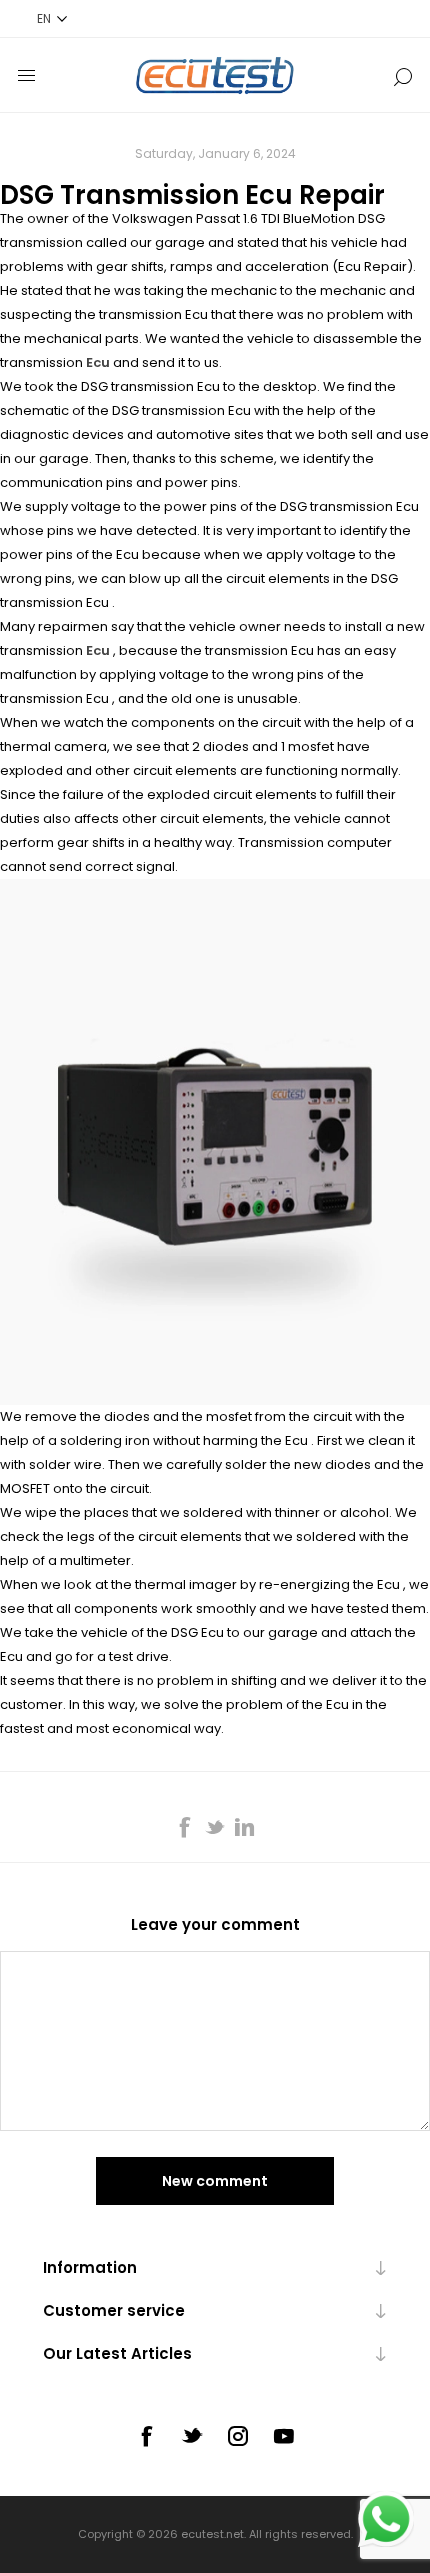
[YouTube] (284, 2436)
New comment (215, 2181)
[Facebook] (146, 2436)
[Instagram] (238, 2436)
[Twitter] (192, 2435)
